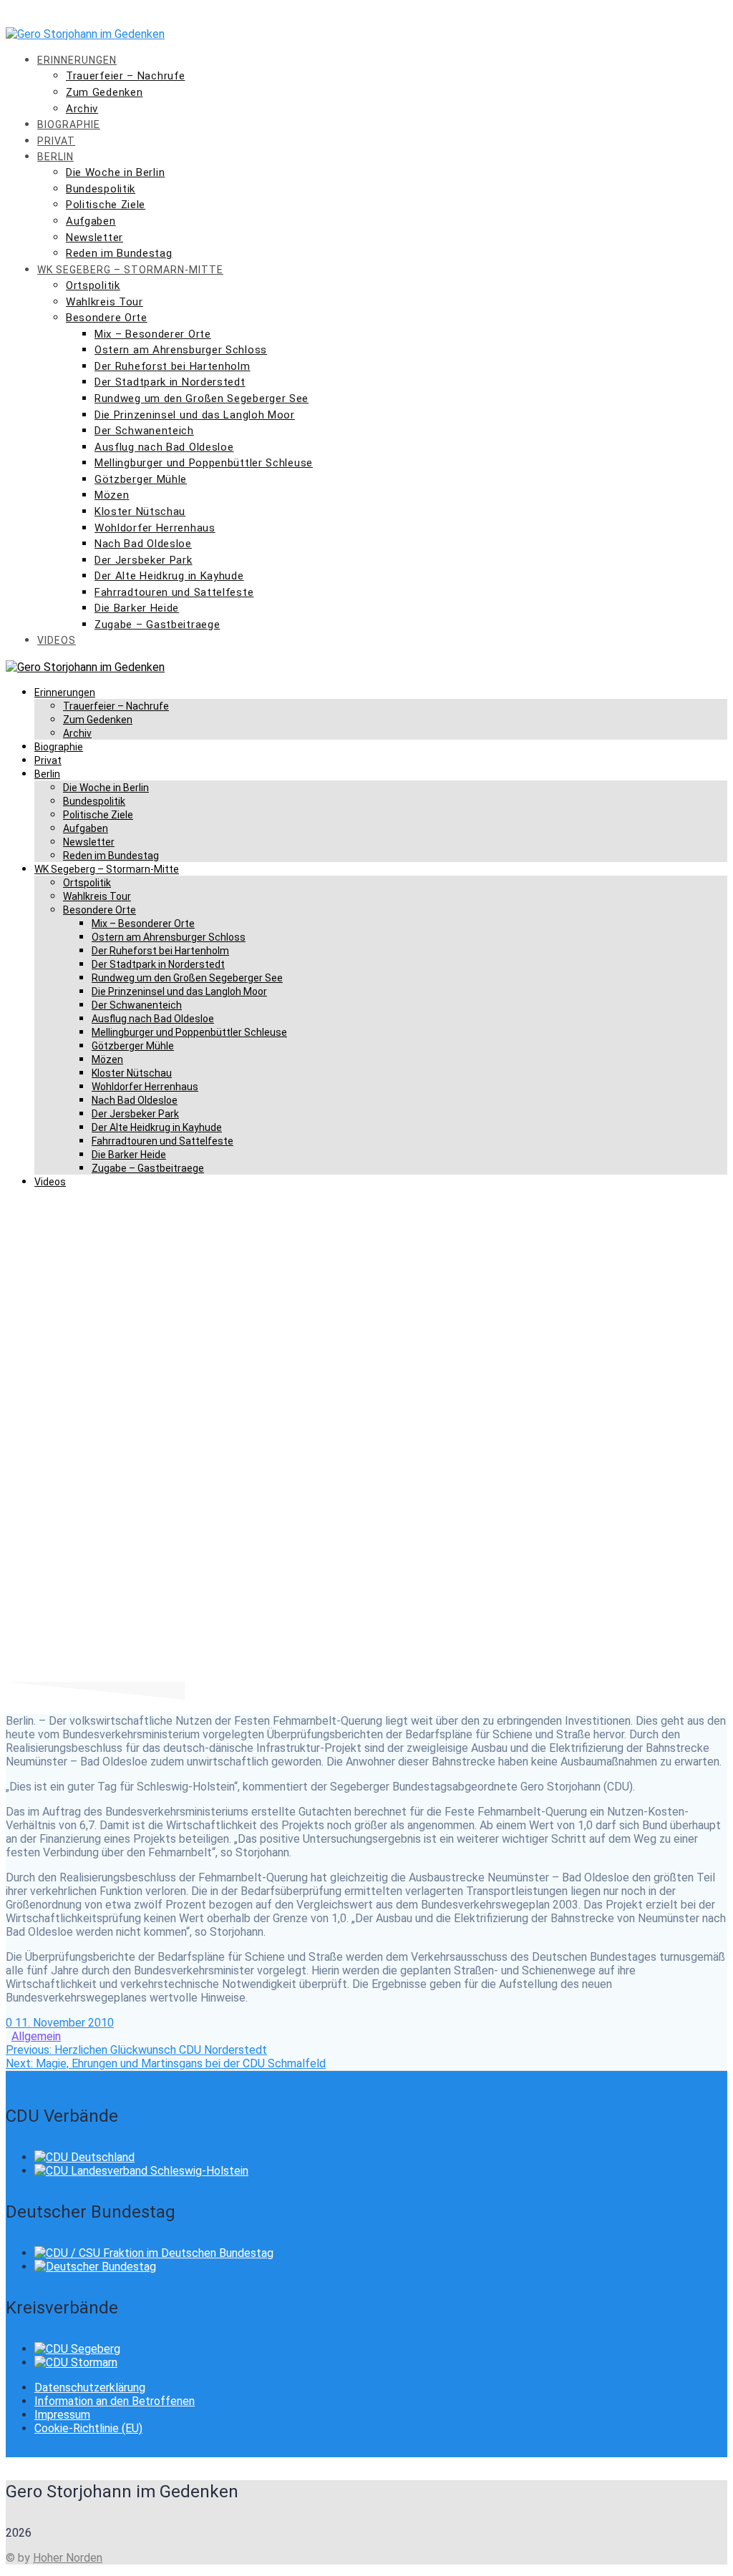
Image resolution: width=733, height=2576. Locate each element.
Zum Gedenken (104, 92)
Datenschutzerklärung (90, 2388)
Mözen (112, 495)
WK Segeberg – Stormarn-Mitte (130, 270)
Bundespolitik (101, 189)
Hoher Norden (68, 2558)
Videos (57, 640)
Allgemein (36, 2036)
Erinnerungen (77, 60)
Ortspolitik (93, 285)
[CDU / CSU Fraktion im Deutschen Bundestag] (154, 2253)
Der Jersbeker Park (144, 560)
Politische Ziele (106, 205)
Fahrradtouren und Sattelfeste (174, 592)
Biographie (69, 124)
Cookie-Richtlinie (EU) (88, 2428)
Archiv (82, 109)
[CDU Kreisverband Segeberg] (77, 2349)
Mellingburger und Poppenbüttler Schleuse (204, 463)
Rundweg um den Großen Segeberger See (202, 398)
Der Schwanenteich (144, 431)
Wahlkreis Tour (105, 302)
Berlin (55, 157)
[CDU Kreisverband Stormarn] (76, 2362)
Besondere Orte (107, 318)
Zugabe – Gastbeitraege (157, 625)
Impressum (62, 2415)
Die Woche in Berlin (115, 172)
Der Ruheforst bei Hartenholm (173, 366)
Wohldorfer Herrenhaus (155, 528)
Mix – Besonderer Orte (153, 334)
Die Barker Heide (137, 608)
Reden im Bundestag (119, 253)
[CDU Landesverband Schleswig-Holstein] (141, 2171)
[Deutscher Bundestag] (95, 2267)
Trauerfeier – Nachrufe (125, 76)
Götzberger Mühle (141, 479)
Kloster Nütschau (140, 511)
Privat (56, 141)
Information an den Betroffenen (115, 2401)
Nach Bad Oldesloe (143, 544)
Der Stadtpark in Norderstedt (170, 382)
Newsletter (94, 237)
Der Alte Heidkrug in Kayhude (169, 576)
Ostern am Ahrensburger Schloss (181, 350)
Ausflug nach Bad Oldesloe (164, 447)
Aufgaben (91, 221)
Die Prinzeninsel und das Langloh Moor (195, 415)
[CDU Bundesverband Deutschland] (84, 2157)
